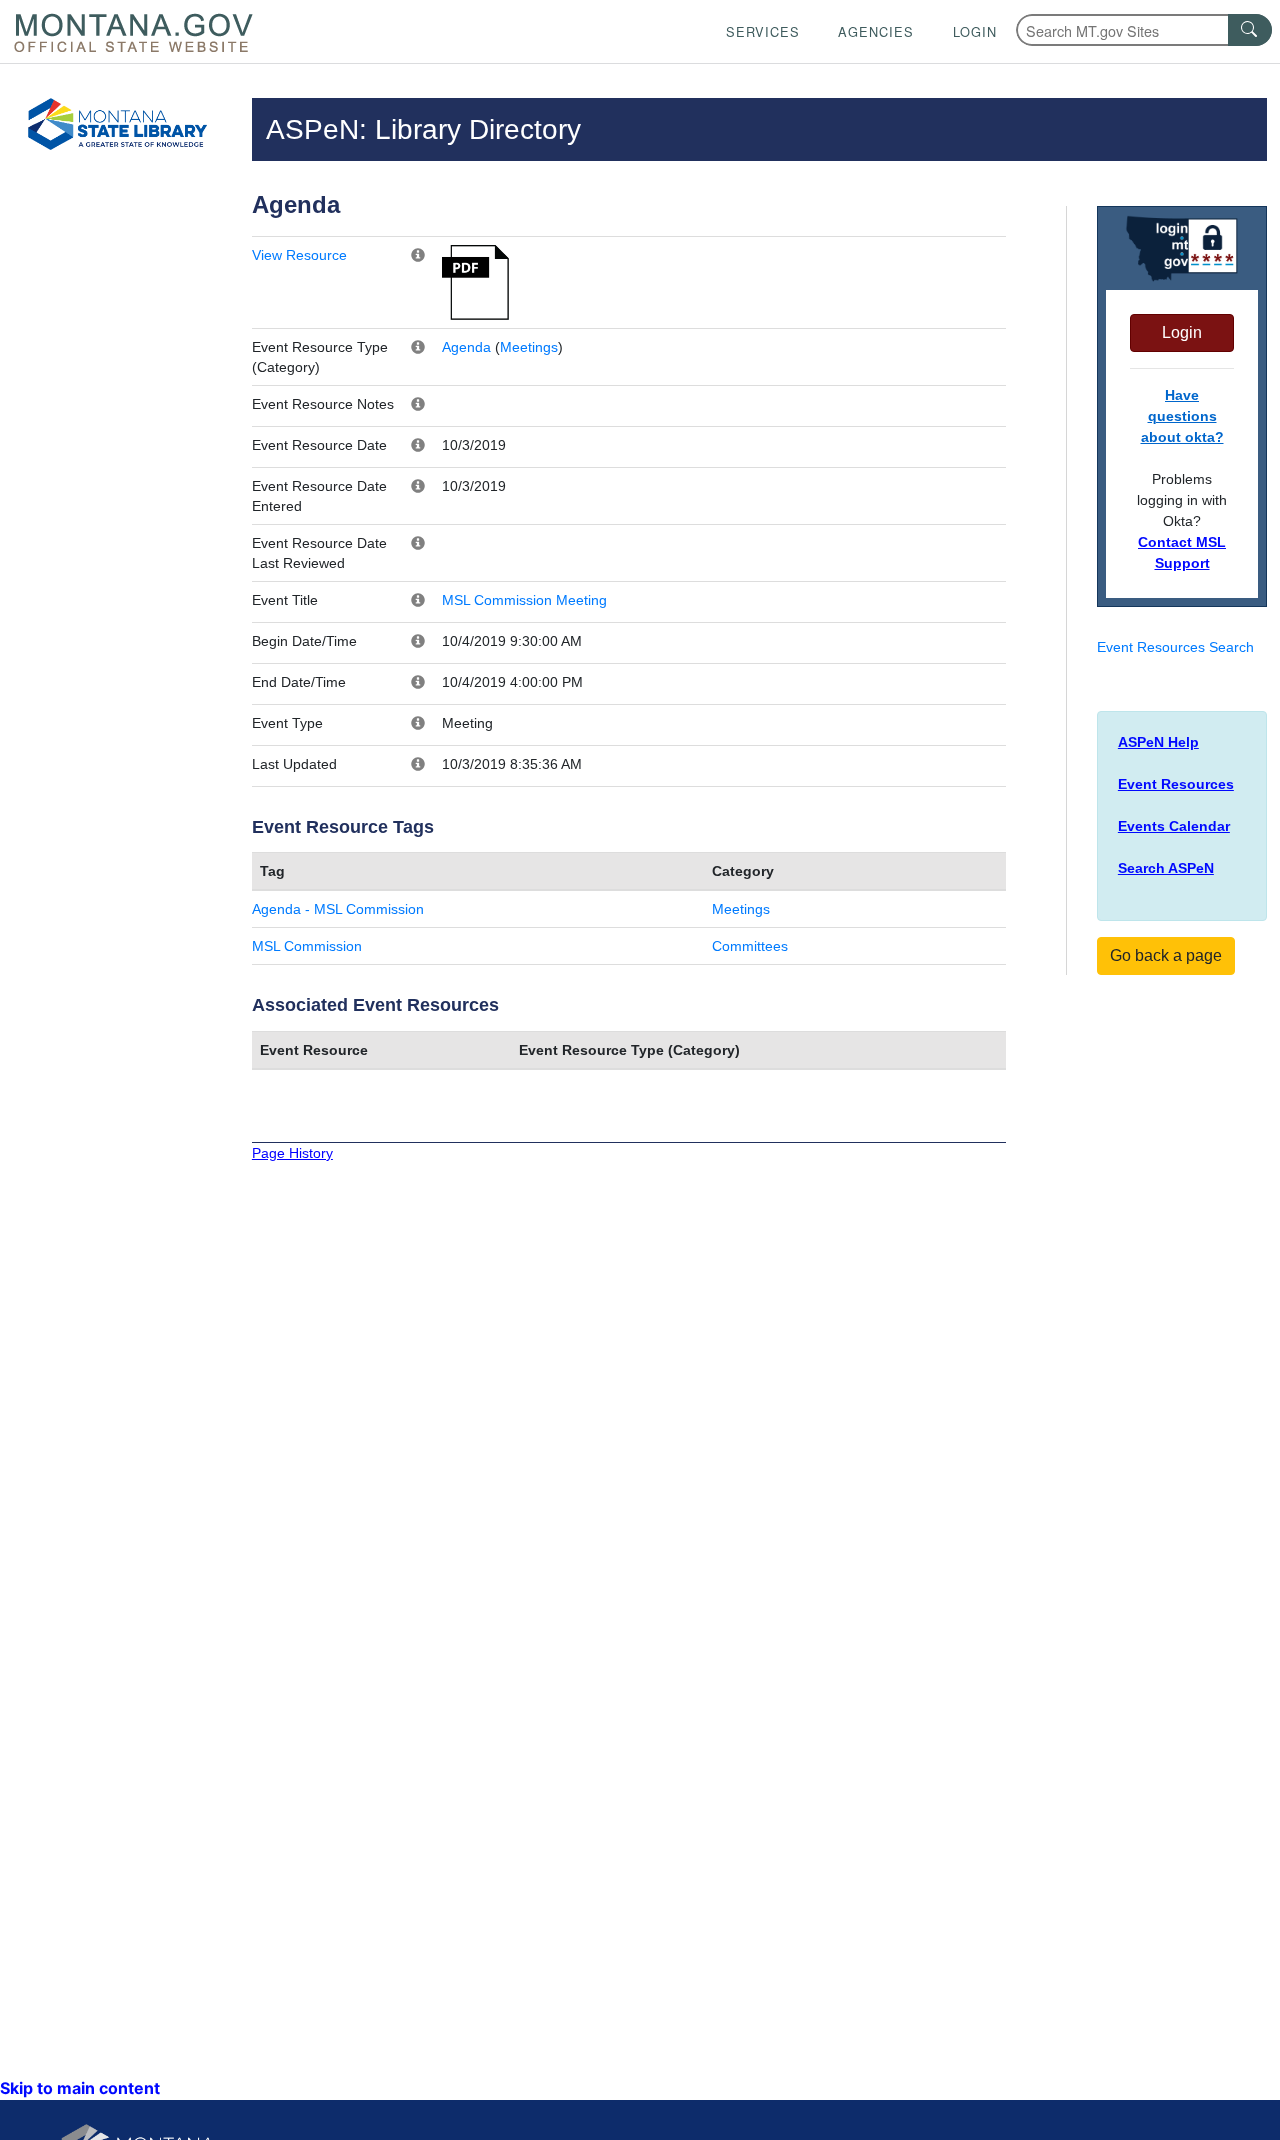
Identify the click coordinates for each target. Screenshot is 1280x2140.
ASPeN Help (1158, 742)
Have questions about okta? (1182, 416)
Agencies (876, 31)
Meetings (529, 347)
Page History (292, 1153)
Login (975, 31)
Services (763, 31)
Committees (750, 946)
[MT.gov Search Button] (1250, 30)
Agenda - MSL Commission (338, 909)
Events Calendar (1174, 826)
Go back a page (1166, 955)
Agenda (466, 347)
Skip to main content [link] (80, 2088)
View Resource (299, 255)
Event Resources (1176, 784)
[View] (475, 281)
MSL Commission (307, 946)
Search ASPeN (1166, 868)
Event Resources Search (1175, 647)
